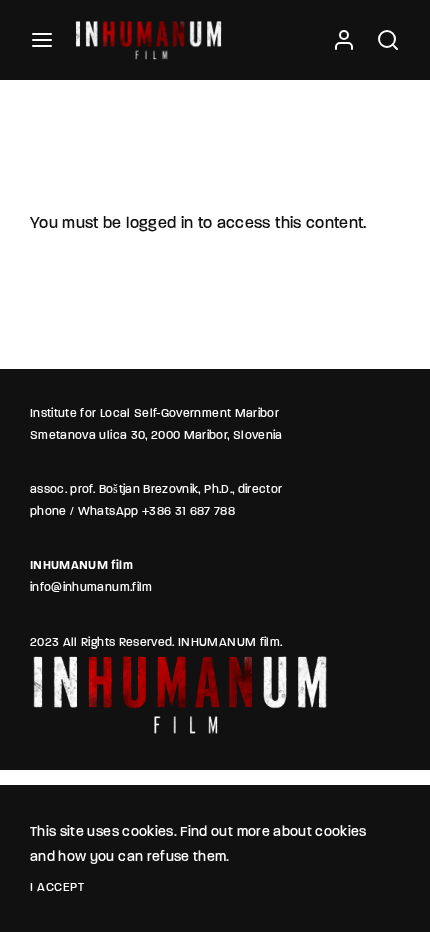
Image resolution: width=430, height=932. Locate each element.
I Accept (57, 888)
